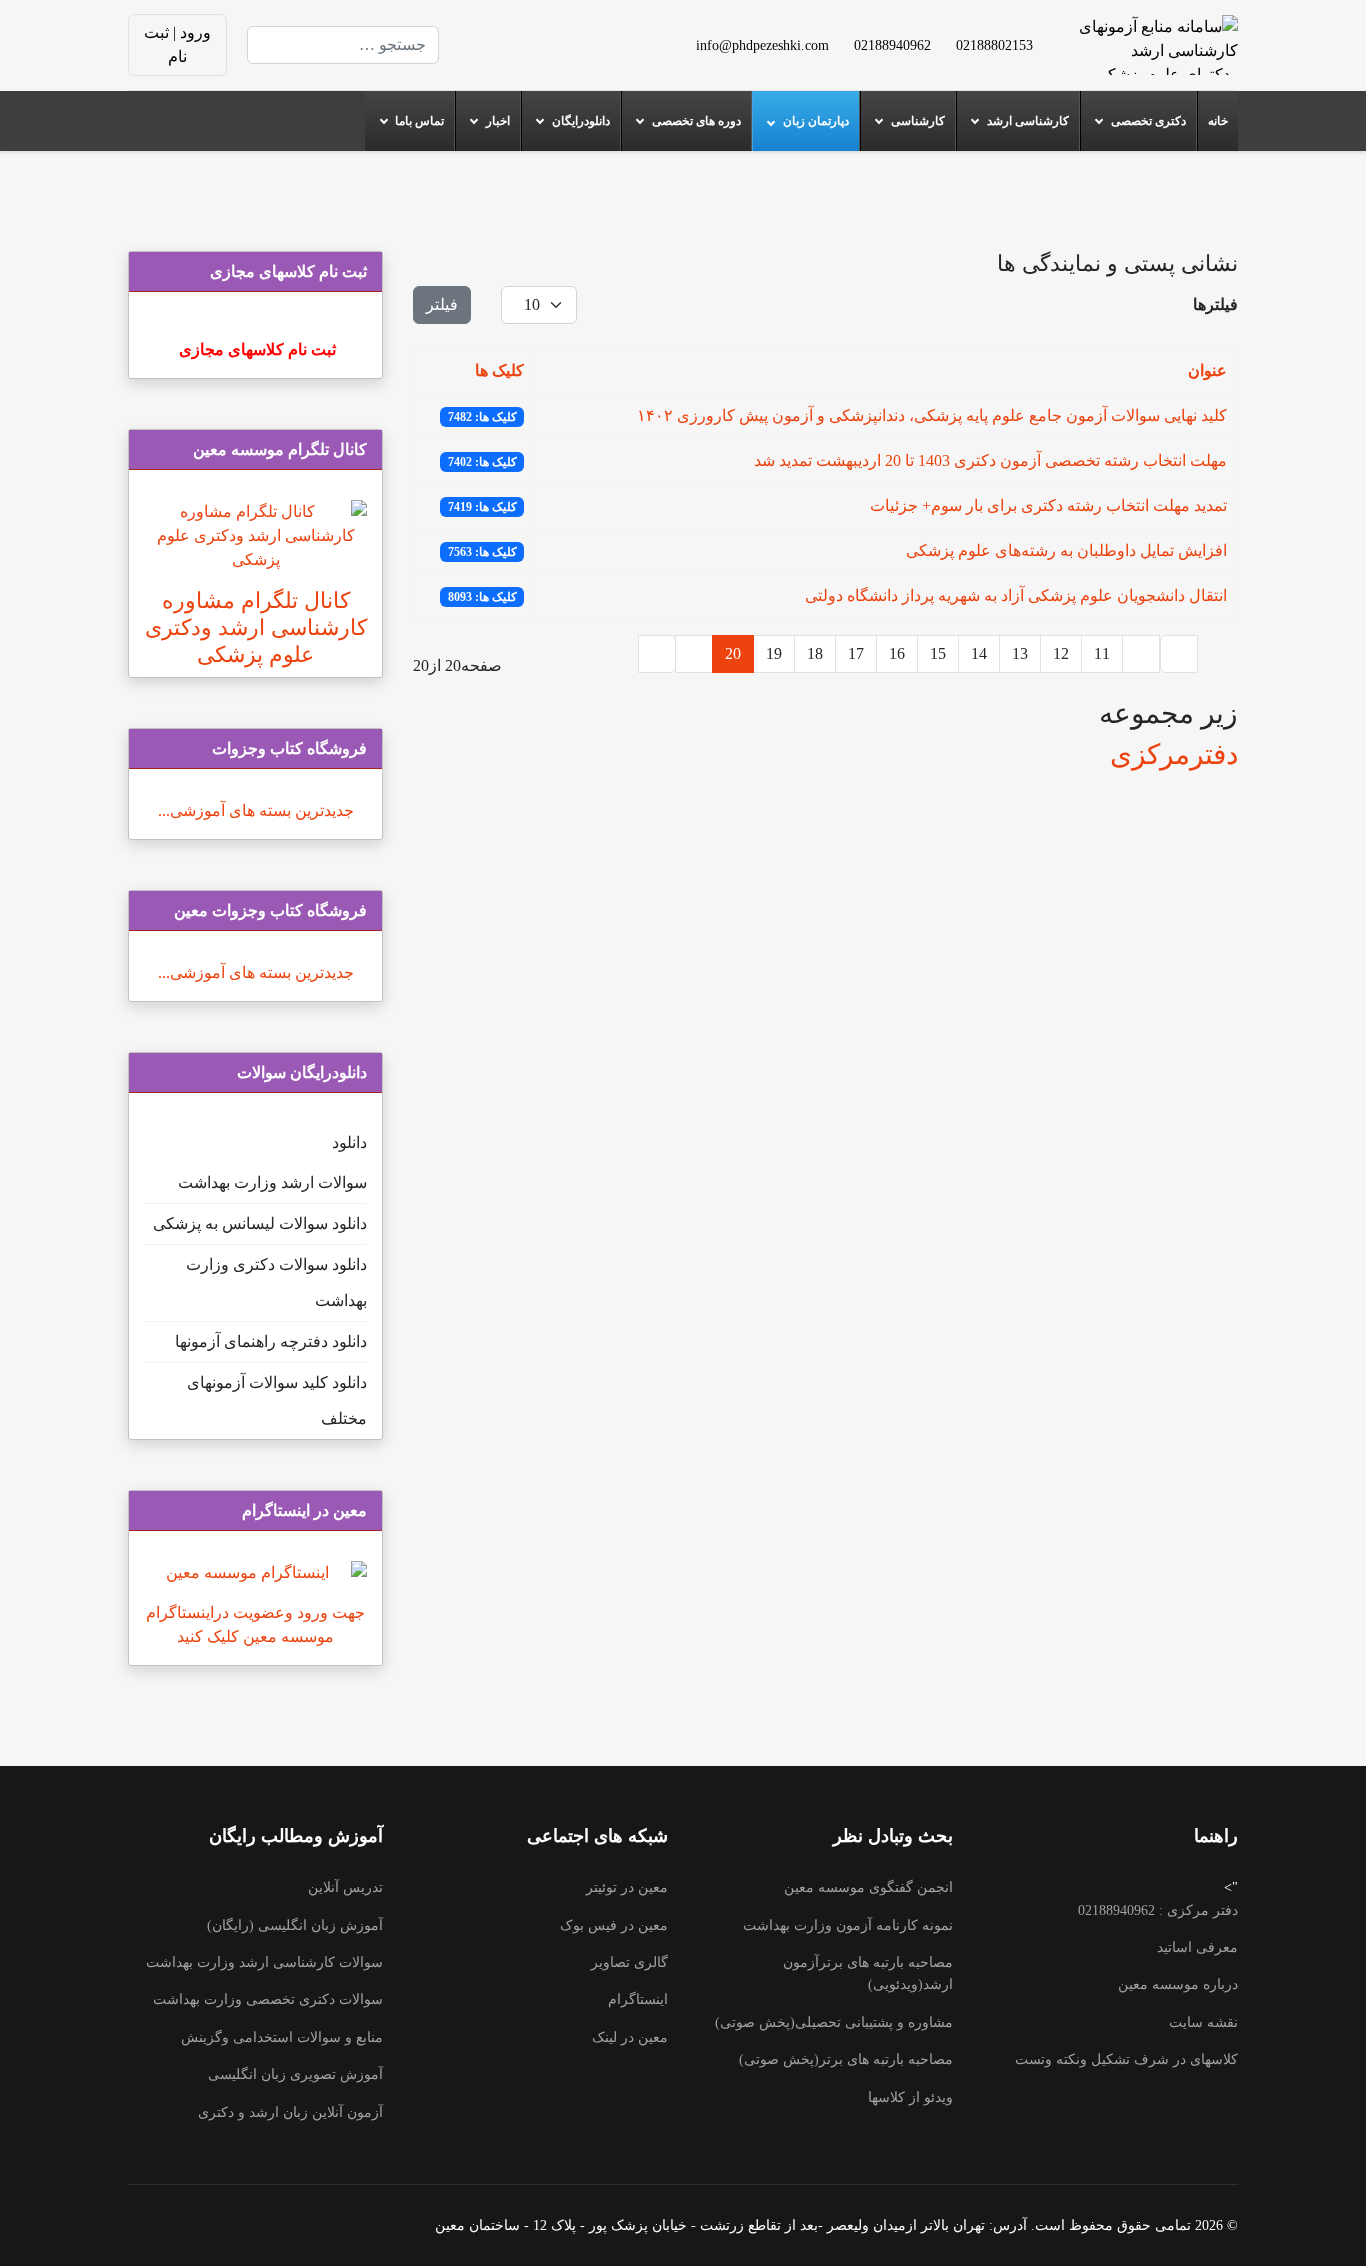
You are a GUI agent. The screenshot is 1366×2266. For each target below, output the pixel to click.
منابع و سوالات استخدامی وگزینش (282, 2037)
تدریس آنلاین (345, 1887)
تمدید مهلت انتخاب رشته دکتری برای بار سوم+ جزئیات (1048, 505)
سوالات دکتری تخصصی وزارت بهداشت (268, 1999)
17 (856, 653)
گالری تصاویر (629, 1962)
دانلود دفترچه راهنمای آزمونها (271, 1341)
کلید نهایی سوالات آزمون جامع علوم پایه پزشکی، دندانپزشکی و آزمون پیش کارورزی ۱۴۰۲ (932, 415)
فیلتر (442, 304)
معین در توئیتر (627, 1887)
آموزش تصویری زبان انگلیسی (295, 2074)
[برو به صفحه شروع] (1179, 654)
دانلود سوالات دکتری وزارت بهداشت (276, 1282)
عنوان (1207, 370)
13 (1020, 653)
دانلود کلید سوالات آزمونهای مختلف (277, 1400)
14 (979, 653)
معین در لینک (630, 2037)
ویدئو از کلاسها (910, 2097)
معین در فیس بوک (614, 1925)
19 (774, 653)
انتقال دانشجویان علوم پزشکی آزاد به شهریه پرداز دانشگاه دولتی (1016, 595)
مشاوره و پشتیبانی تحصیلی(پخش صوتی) (834, 2022)
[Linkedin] (535, 32)
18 (815, 653)
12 (1061, 653)
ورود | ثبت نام (177, 44)
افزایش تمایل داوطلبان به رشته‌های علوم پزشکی (1066, 550)
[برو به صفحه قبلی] (1141, 654)
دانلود (349, 1142)
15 (938, 653)
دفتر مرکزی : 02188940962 (1158, 1910)
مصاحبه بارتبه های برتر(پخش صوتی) (846, 2059)
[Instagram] (567, 56)
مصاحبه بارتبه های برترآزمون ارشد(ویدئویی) (868, 1973)
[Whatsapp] (535, 56)
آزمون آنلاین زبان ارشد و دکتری (290, 2112)
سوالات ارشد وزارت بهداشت (272, 1182)
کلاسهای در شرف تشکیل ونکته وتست (1126, 2059)
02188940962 (892, 45)
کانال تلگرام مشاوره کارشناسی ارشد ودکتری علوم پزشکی (256, 627)
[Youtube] (567, 32)
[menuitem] (1217, 121)
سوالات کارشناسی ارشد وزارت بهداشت (264, 1962)
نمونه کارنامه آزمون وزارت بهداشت (848, 1925)
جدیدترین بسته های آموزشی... (256, 810)
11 (1102, 653)
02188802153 (994, 45)
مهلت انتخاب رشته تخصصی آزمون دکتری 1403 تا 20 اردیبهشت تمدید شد (990, 460)
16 (897, 653)
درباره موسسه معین (1178, 1984)
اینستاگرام (638, 1999)
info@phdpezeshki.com (762, 45)
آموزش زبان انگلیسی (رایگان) (295, 1925)
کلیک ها (499, 370)
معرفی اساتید (1197, 1947)
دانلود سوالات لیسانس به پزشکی (260, 1223)
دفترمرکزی (1174, 754)
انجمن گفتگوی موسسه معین (868, 1887)
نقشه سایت (1203, 2022)
